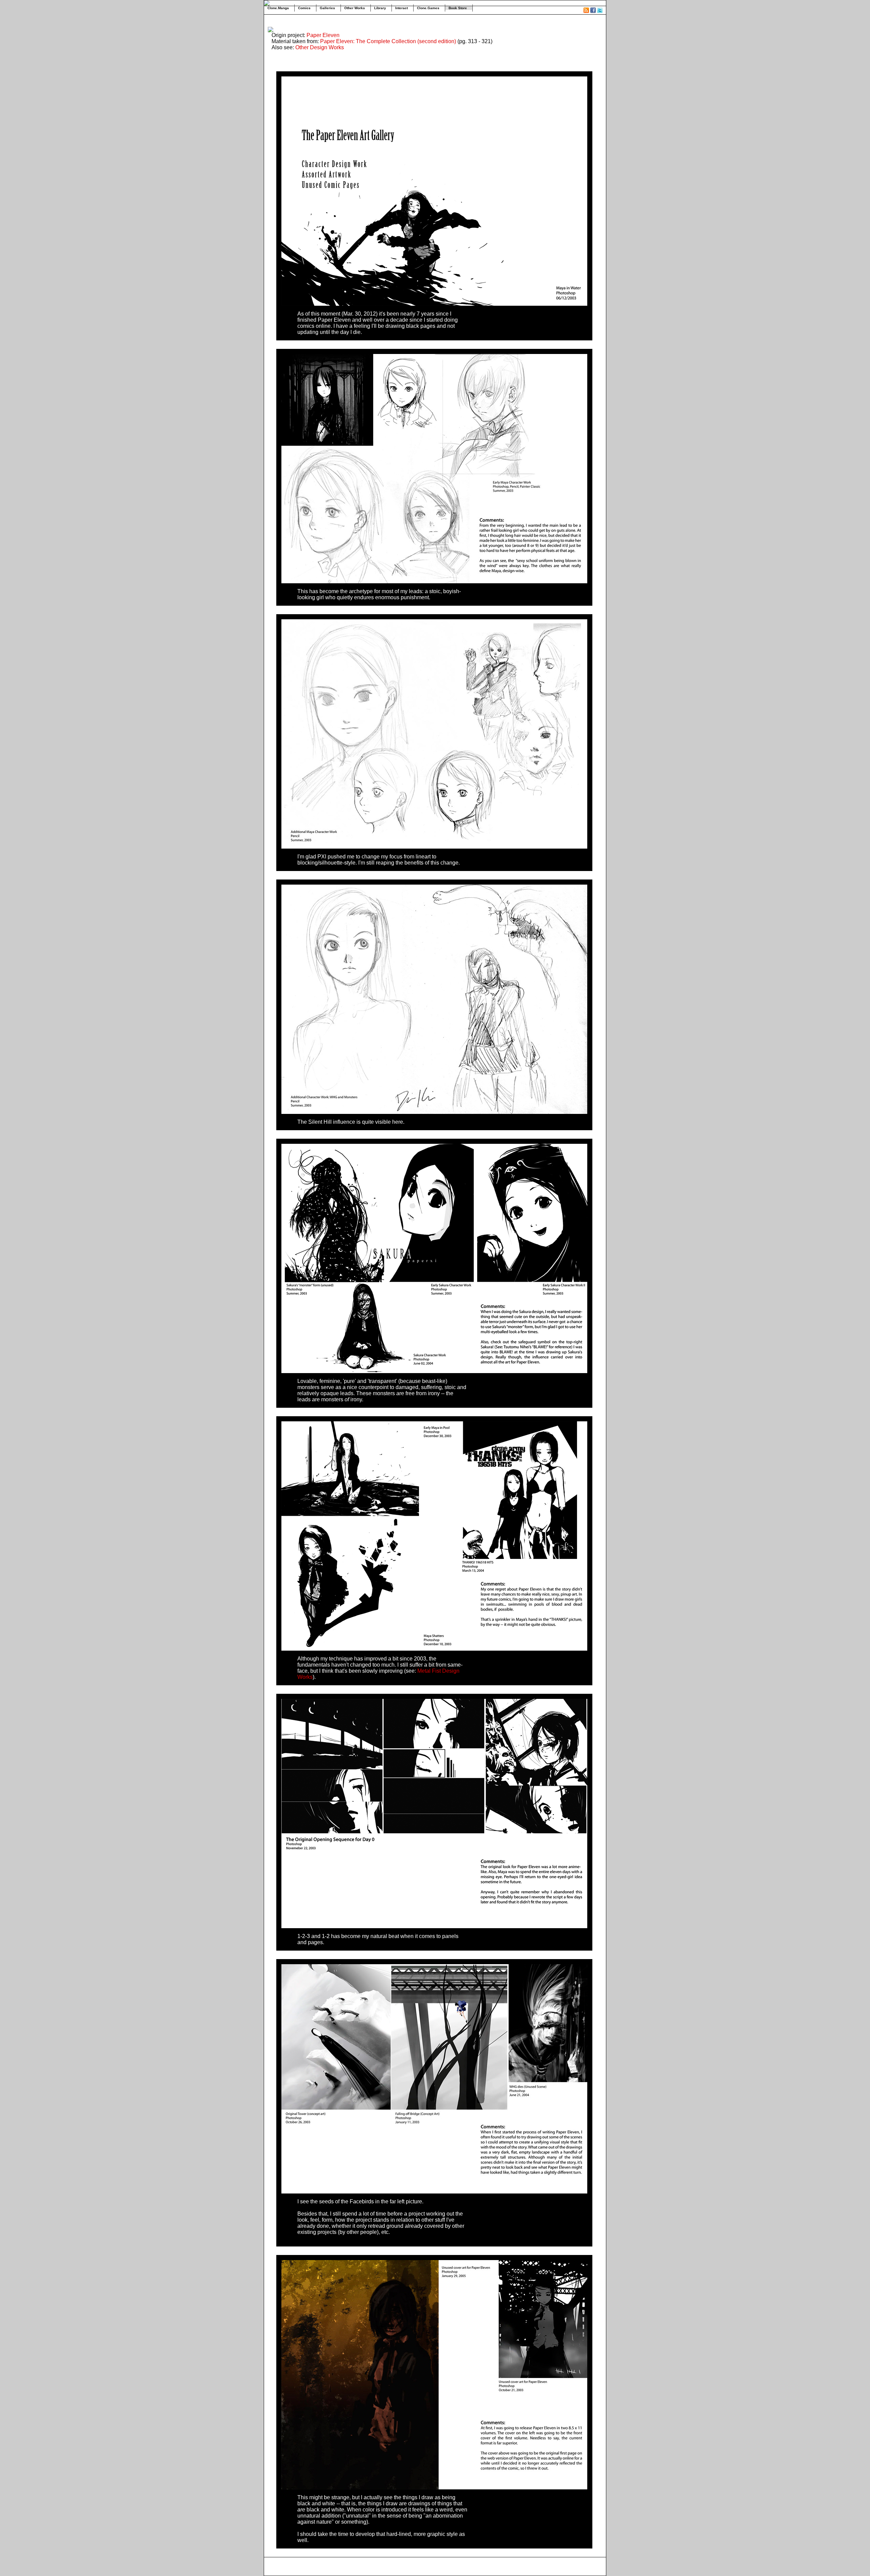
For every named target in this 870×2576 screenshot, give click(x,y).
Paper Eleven (323, 35)
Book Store (458, 8)
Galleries (327, 8)
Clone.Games (428, 8)
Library (380, 8)
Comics (304, 8)
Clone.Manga (278, 8)
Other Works (355, 8)
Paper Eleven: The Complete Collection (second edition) (388, 41)
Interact (402, 8)
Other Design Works (320, 47)
